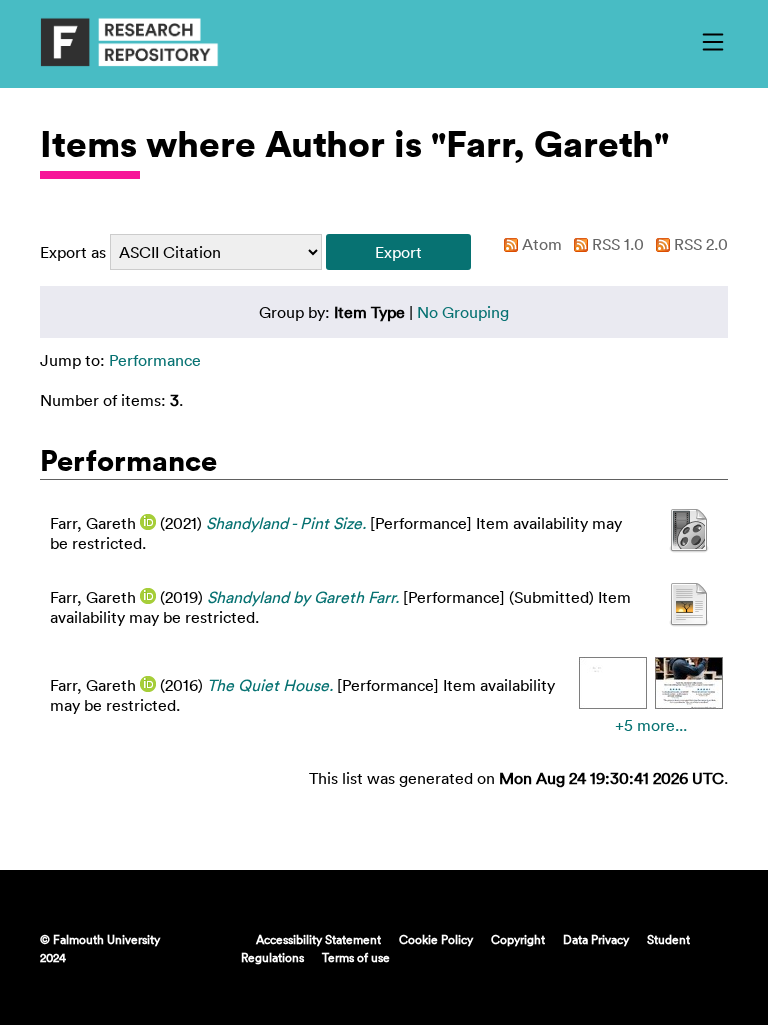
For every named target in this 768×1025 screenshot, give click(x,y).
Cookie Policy (436, 939)
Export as (73, 252)
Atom (540, 244)
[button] (398, 252)
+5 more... (651, 725)
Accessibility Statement (318, 939)
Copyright (518, 939)
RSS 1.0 (616, 244)
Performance (155, 360)
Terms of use (356, 957)
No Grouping (463, 312)
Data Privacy (596, 939)
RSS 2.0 (699, 244)
